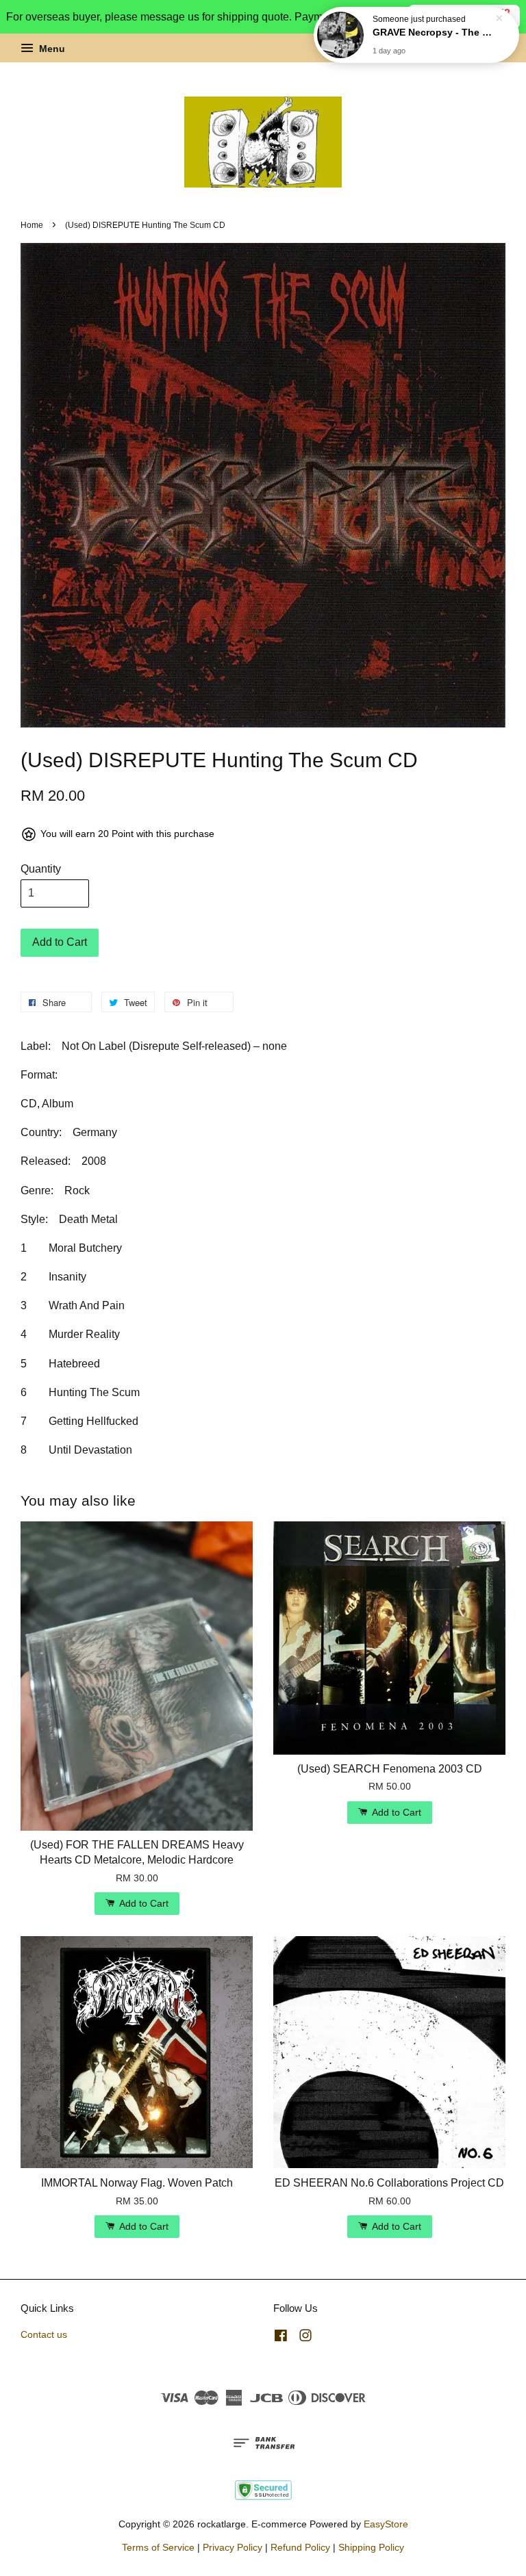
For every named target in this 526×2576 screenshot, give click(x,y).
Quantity (41, 869)
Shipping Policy (371, 2548)
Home (32, 225)
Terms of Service (158, 2548)
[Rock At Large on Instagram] (305, 2338)
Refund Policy (300, 2548)
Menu (51, 49)
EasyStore (386, 2524)
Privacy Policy (233, 2548)
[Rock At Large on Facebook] (281, 2338)
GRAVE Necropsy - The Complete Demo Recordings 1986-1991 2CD (433, 32)
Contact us (44, 2335)
